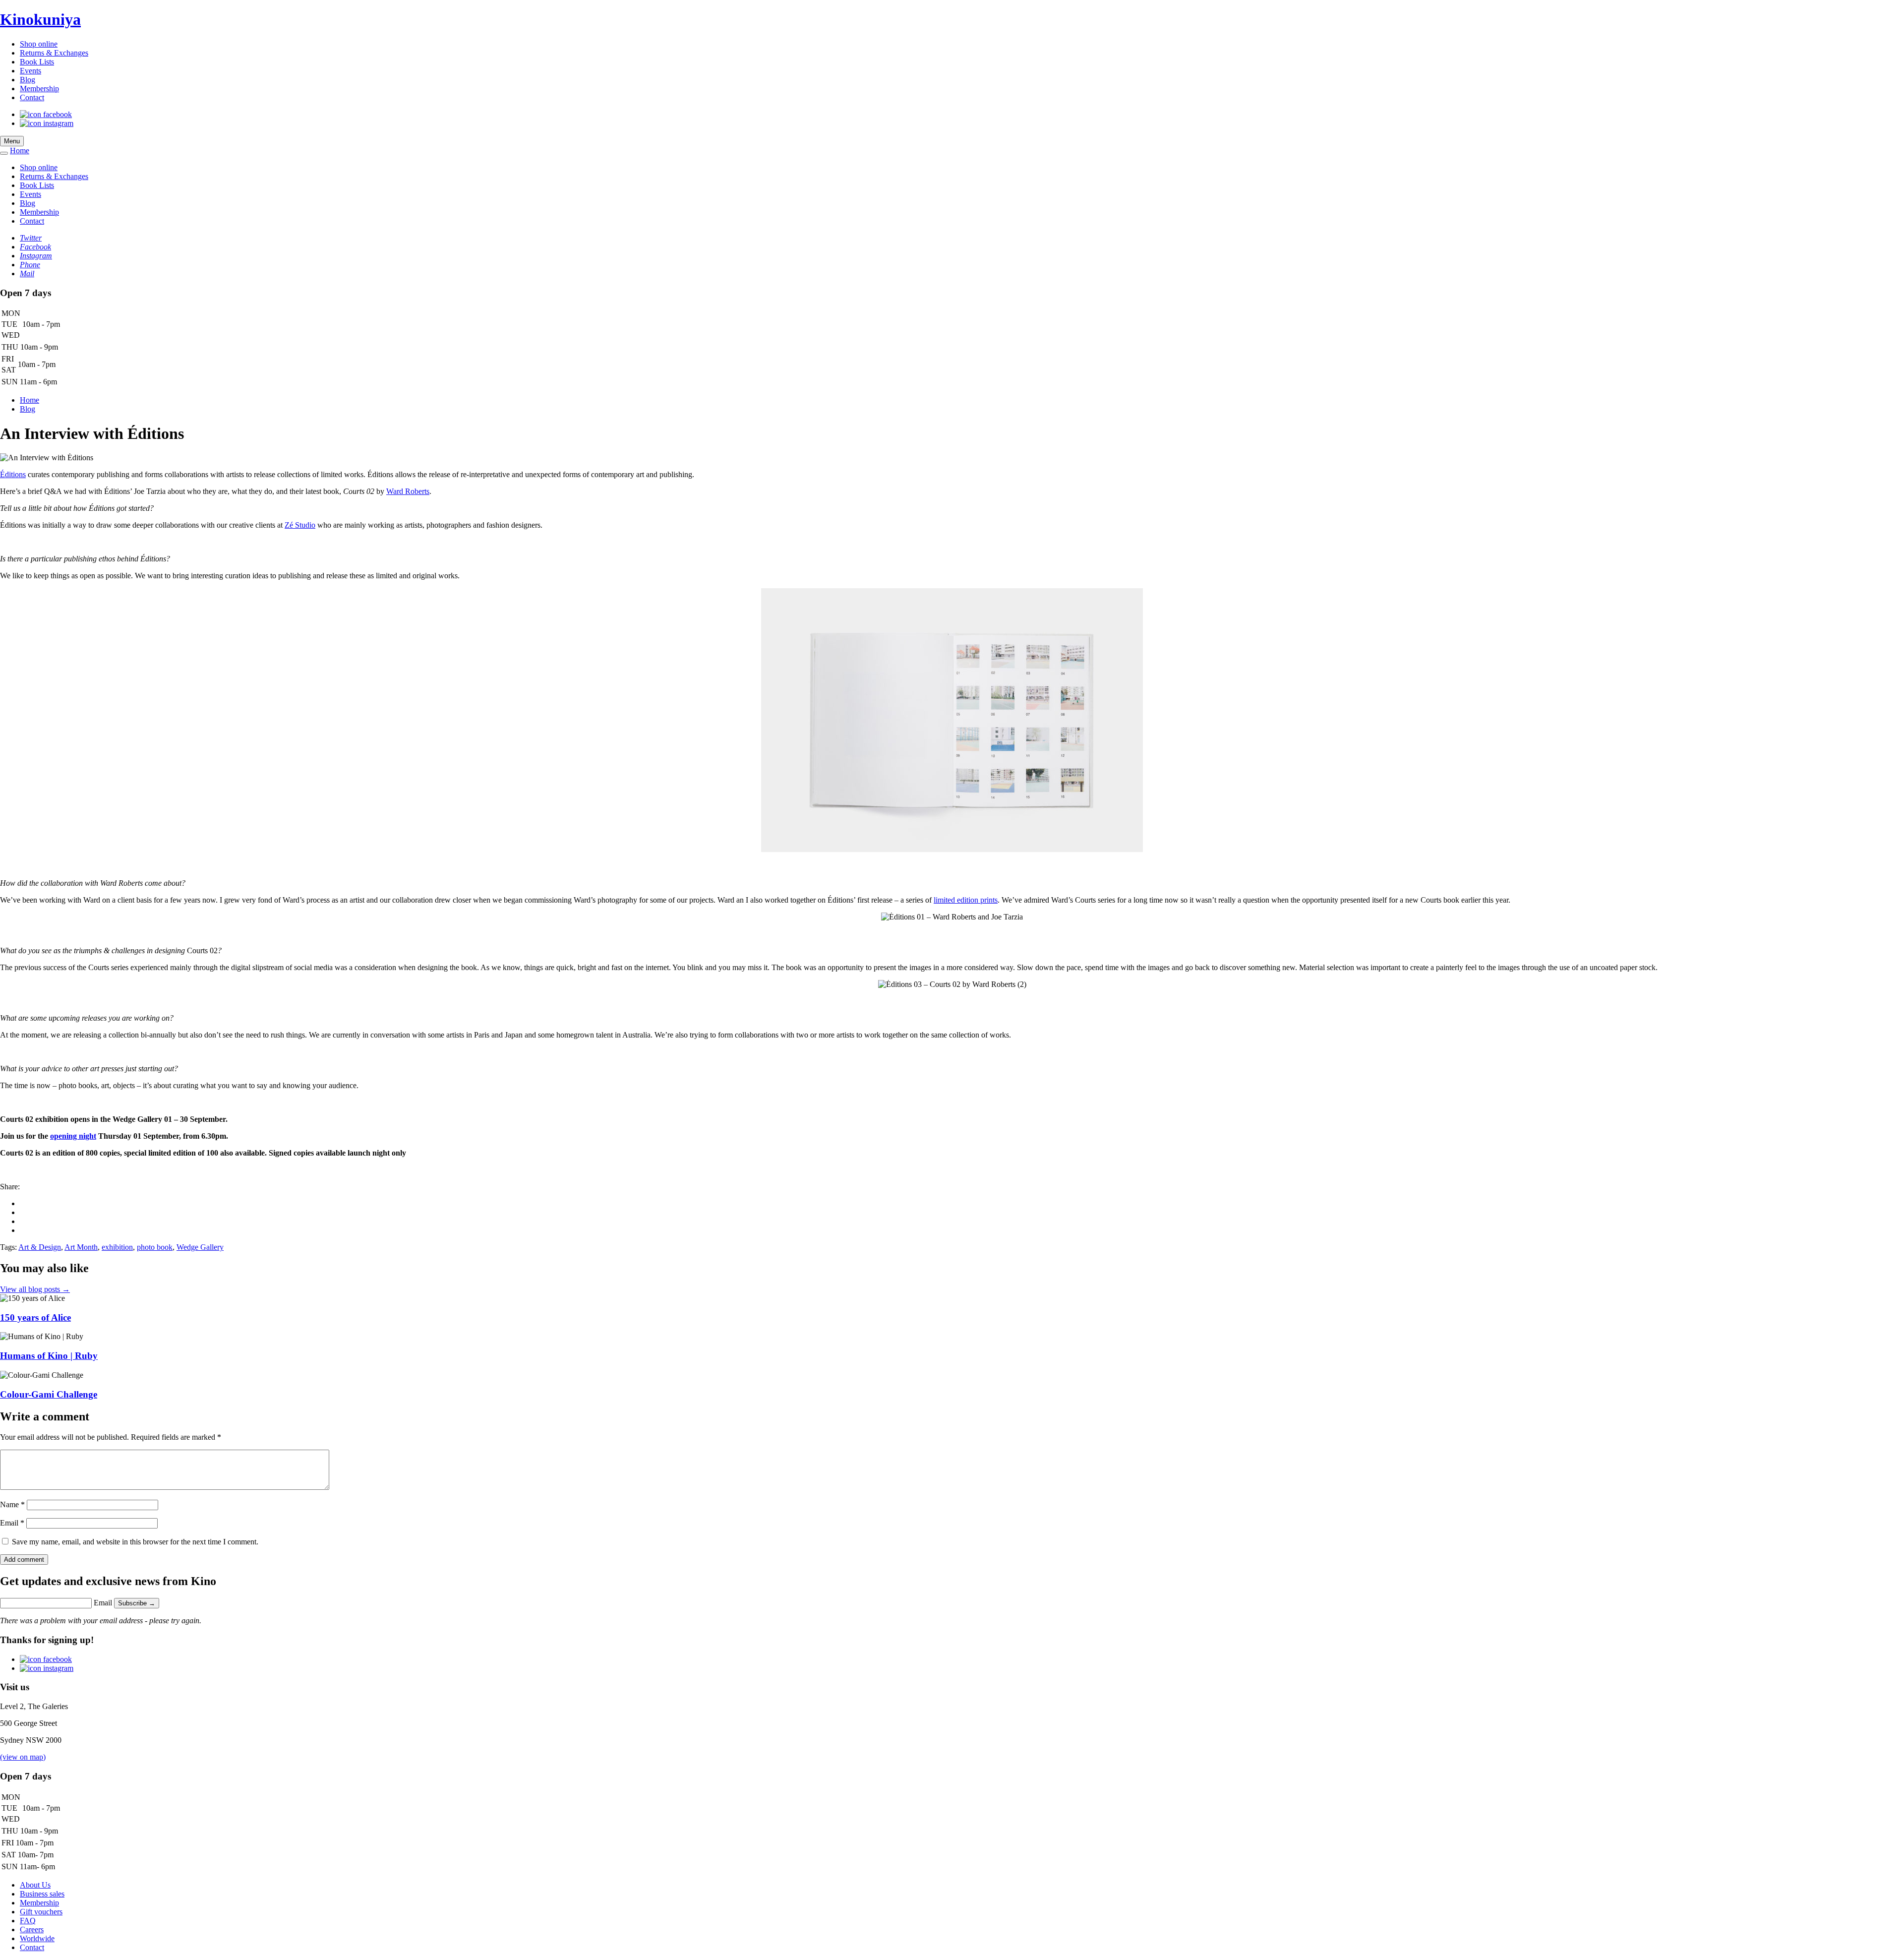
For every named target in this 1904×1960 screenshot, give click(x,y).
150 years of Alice (35, 1317)
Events (30, 71)
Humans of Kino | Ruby (49, 1356)
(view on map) (23, 1757)
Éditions (13, 474)
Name (12, 1504)
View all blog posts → (35, 1289)
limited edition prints (966, 900)
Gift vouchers (41, 1912)
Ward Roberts (408, 491)
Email (12, 1523)
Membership (39, 89)
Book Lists (37, 62)
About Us (35, 1885)
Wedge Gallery (200, 1247)
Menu (12, 141)
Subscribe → (137, 1603)
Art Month (81, 1247)
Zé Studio (300, 525)
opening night (73, 1136)
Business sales (42, 1894)
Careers (32, 1929)
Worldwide (37, 1938)
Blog (28, 80)
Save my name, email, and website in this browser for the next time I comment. (135, 1542)
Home (20, 151)
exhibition (117, 1247)
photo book (155, 1247)
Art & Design (40, 1247)
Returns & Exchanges (54, 53)
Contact (32, 97)
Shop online (39, 44)
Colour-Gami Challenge (49, 1394)
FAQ (28, 1921)
